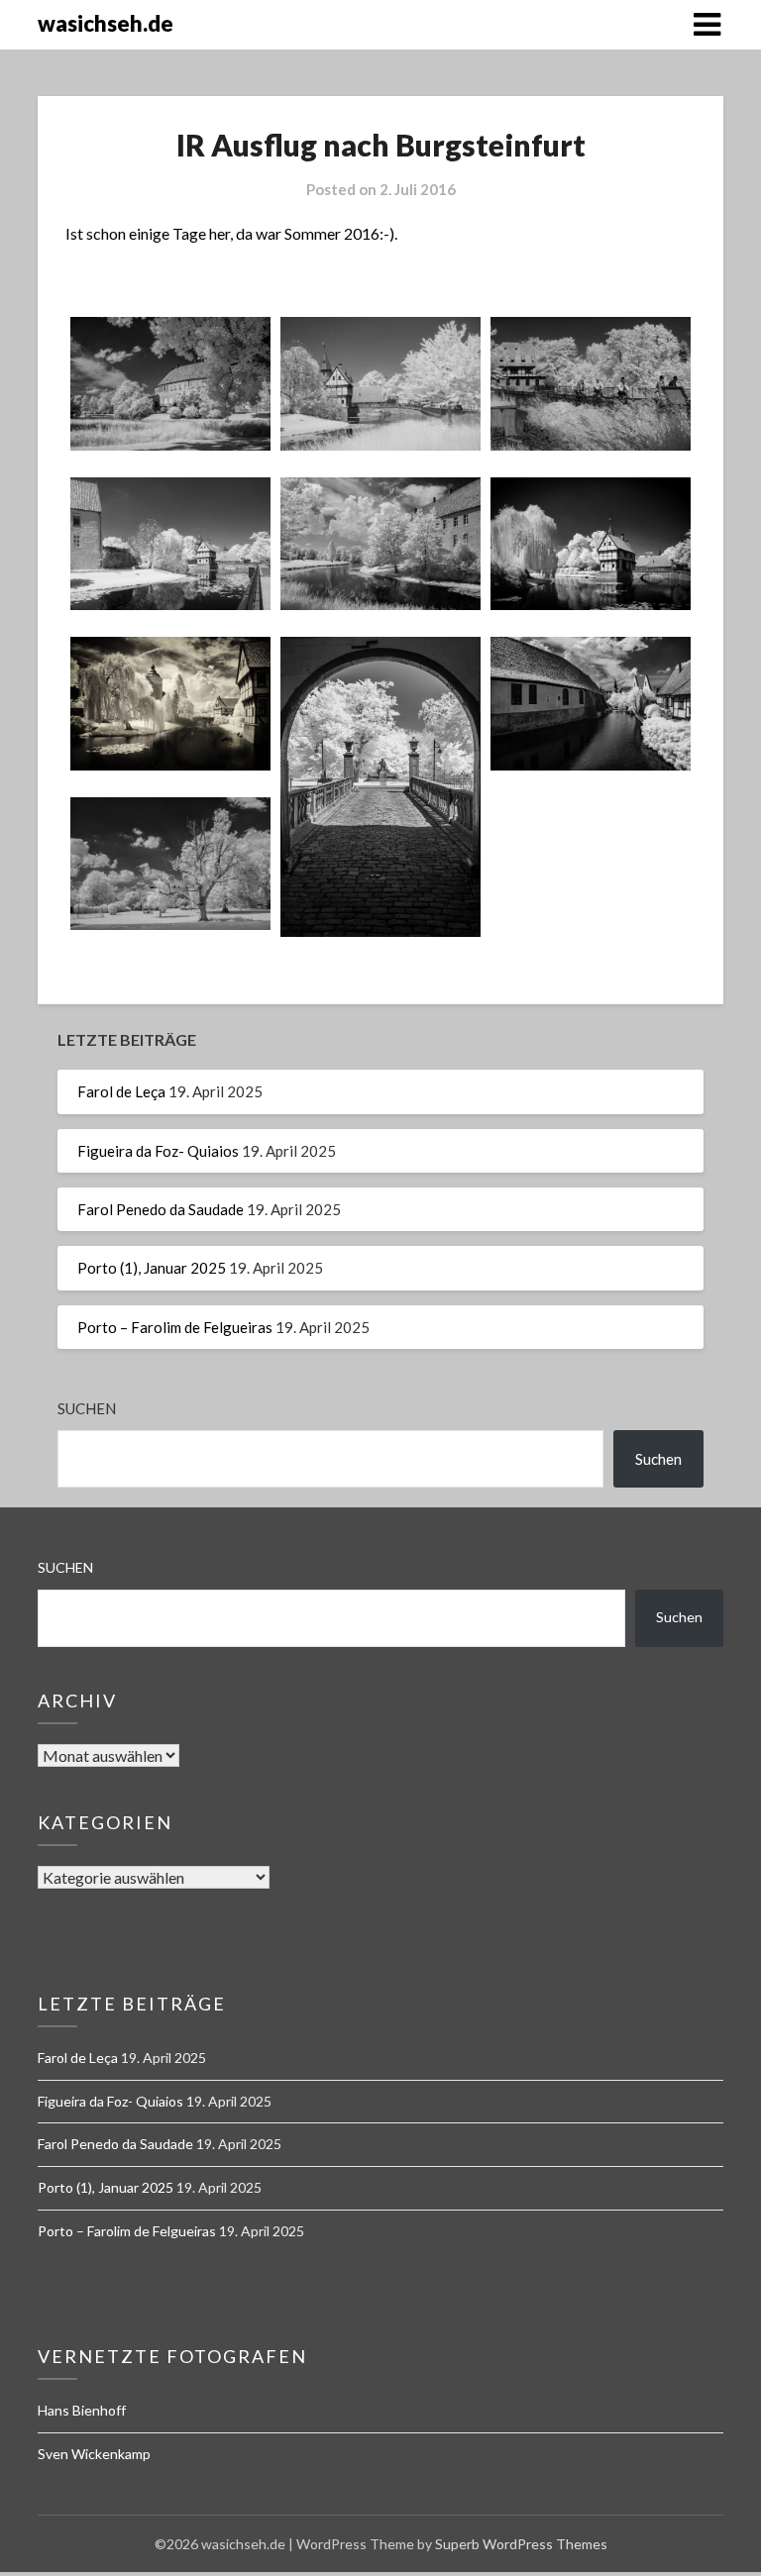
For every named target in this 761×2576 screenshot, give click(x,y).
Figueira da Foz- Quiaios (158, 1151)
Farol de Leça (121, 1091)
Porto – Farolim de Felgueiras (175, 1327)
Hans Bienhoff (82, 2410)
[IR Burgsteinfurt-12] (170, 544)
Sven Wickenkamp (94, 2454)
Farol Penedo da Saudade (161, 1209)
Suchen (87, 1408)
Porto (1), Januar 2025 (152, 1268)
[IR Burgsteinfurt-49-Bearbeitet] (170, 703)
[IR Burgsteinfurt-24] (591, 544)
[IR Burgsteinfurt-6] (380, 383)
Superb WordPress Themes (521, 2544)
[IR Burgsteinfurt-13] (380, 544)
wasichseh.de (106, 23)
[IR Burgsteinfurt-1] (170, 383)
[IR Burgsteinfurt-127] (170, 864)
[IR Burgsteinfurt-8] (591, 383)
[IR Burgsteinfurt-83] (591, 703)
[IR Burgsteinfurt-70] (380, 787)
